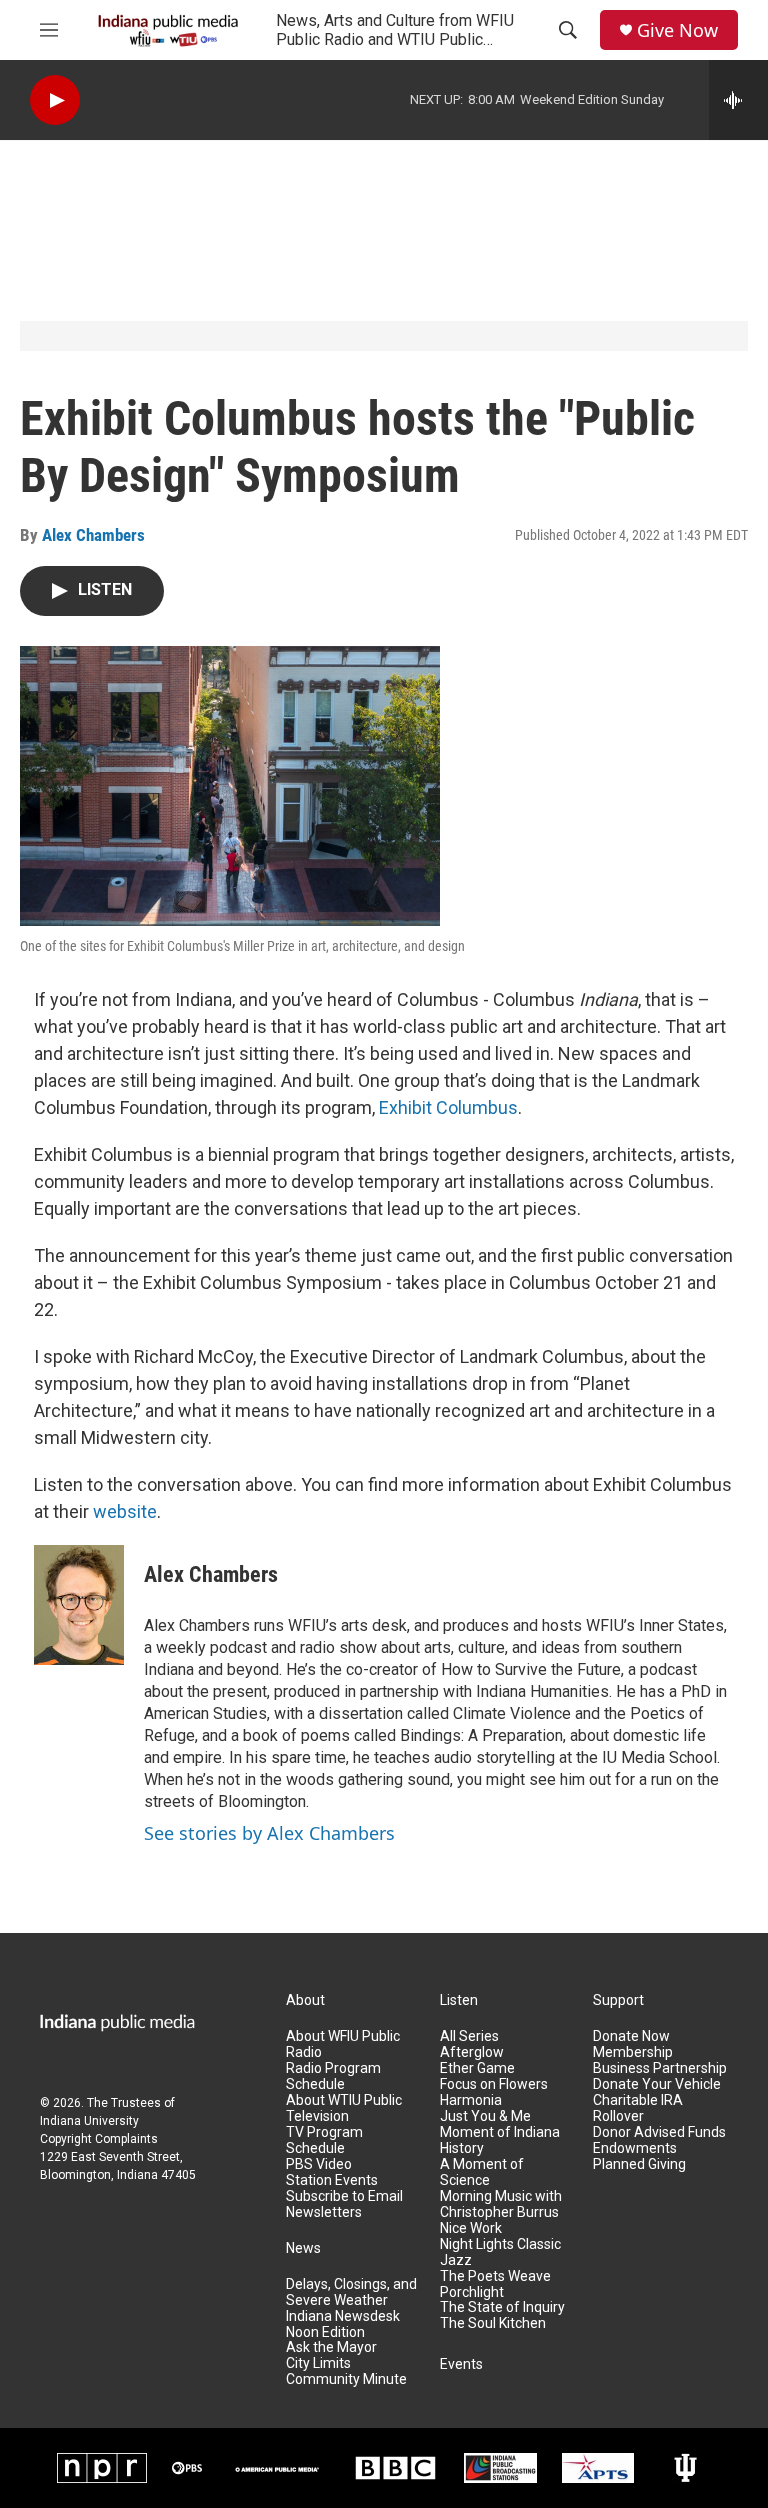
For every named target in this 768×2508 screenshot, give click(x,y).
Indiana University (89, 2121)
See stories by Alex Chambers (269, 1833)
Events (461, 2364)
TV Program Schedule (324, 2140)
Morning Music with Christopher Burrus (501, 2204)
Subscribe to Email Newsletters (344, 2204)
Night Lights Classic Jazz (500, 2252)
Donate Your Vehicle (657, 2084)
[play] (55, 100)
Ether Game (477, 2068)
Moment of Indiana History (500, 2140)
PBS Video (319, 2164)
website (125, 1511)
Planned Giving (639, 2164)
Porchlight (472, 2292)
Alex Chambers (93, 535)
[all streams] (738, 100)
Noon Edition (325, 2332)
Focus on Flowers (494, 2084)
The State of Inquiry (502, 2307)
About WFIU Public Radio (343, 2044)
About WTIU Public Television (344, 2108)
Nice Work (471, 2228)
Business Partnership (660, 2068)
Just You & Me (485, 2116)
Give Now (677, 30)
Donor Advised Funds (659, 2132)
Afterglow (472, 2052)
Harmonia (471, 2100)
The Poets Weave (495, 2276)
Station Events (332, 2180)
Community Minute (346, 2379)
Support (618, 2000)
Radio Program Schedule (333, 2076)
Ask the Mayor (331, 2347)
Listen (459, 2000)
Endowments (635, 2148)
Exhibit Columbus (448, 1107)
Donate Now (631, 2036)
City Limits (318, 2363)
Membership (633, 2052)
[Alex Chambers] (79, 1605)
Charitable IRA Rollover (638, 2108)
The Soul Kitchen (493, 2323)
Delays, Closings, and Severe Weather (351, 2292)
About (305, 2000)
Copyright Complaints (99, 2139)
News (303, 2248)
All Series (469, 2036)
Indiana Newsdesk (343, 2316)
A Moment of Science (482, 2172)
